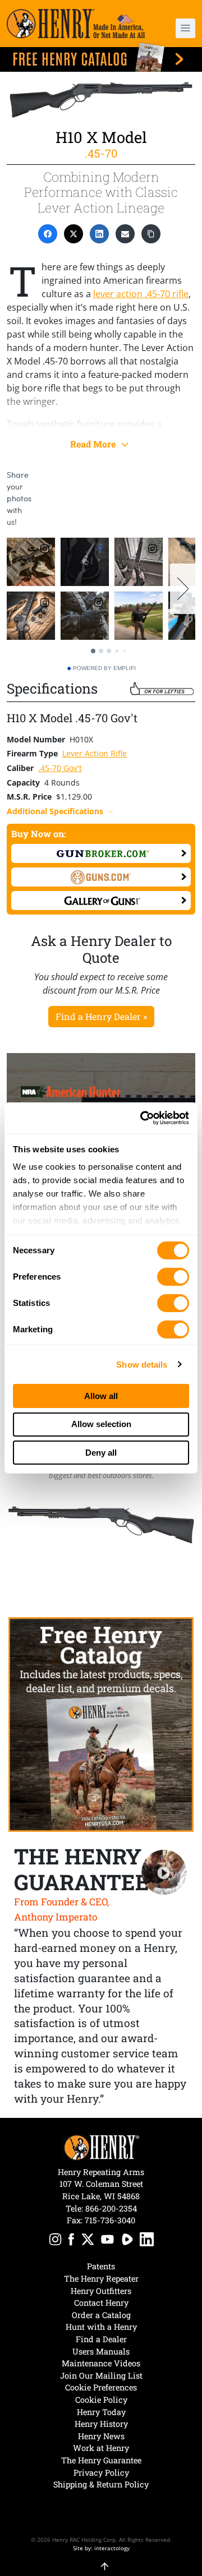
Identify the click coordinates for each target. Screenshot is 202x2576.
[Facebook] (48, 234)
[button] (181, 28)
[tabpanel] (101, 1525)
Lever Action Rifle (95, 753)
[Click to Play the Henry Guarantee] (164, 1873)
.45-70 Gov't (60, 768)
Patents (101, 2266)
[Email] (125, 234)
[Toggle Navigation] (185, 28)
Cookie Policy (101, 2400)
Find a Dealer (101, 2339)
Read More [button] (94, 444)
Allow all (101, 1396)
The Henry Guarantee (101, 2460)
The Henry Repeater (101, 2279)
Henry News (101, 2436)
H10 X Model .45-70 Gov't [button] (72, 718)
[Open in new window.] (101, 853)
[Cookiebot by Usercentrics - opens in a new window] (143, 1118)
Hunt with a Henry (101, 2327)
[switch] (173, 1277)
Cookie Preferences (101, 2387)
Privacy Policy (101, 2473)
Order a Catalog (101, 2315)
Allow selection (101, 1424)
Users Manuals (101, 2351)
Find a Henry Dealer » (101, 1016)
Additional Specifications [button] (55, 811)
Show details (142, 1365)
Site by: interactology (101, 2548)
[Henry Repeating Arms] (76, 24)
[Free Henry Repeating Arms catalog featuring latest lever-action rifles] (101, 57)
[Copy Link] (151, 234)
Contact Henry (101, 2303)
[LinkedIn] (99, 234)
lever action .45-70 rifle (141, 294)
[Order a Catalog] (101, 1725)
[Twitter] (74, 234)
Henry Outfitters (101, 2291)
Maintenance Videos (101, 2363)
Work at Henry (101, 2448)
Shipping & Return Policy (101, 2484)
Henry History (101, 2424)
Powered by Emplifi (104, 668)
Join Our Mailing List (101, 2376)
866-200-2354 (111, 2208)
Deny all (101, 1453)
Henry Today (101, 2412)
